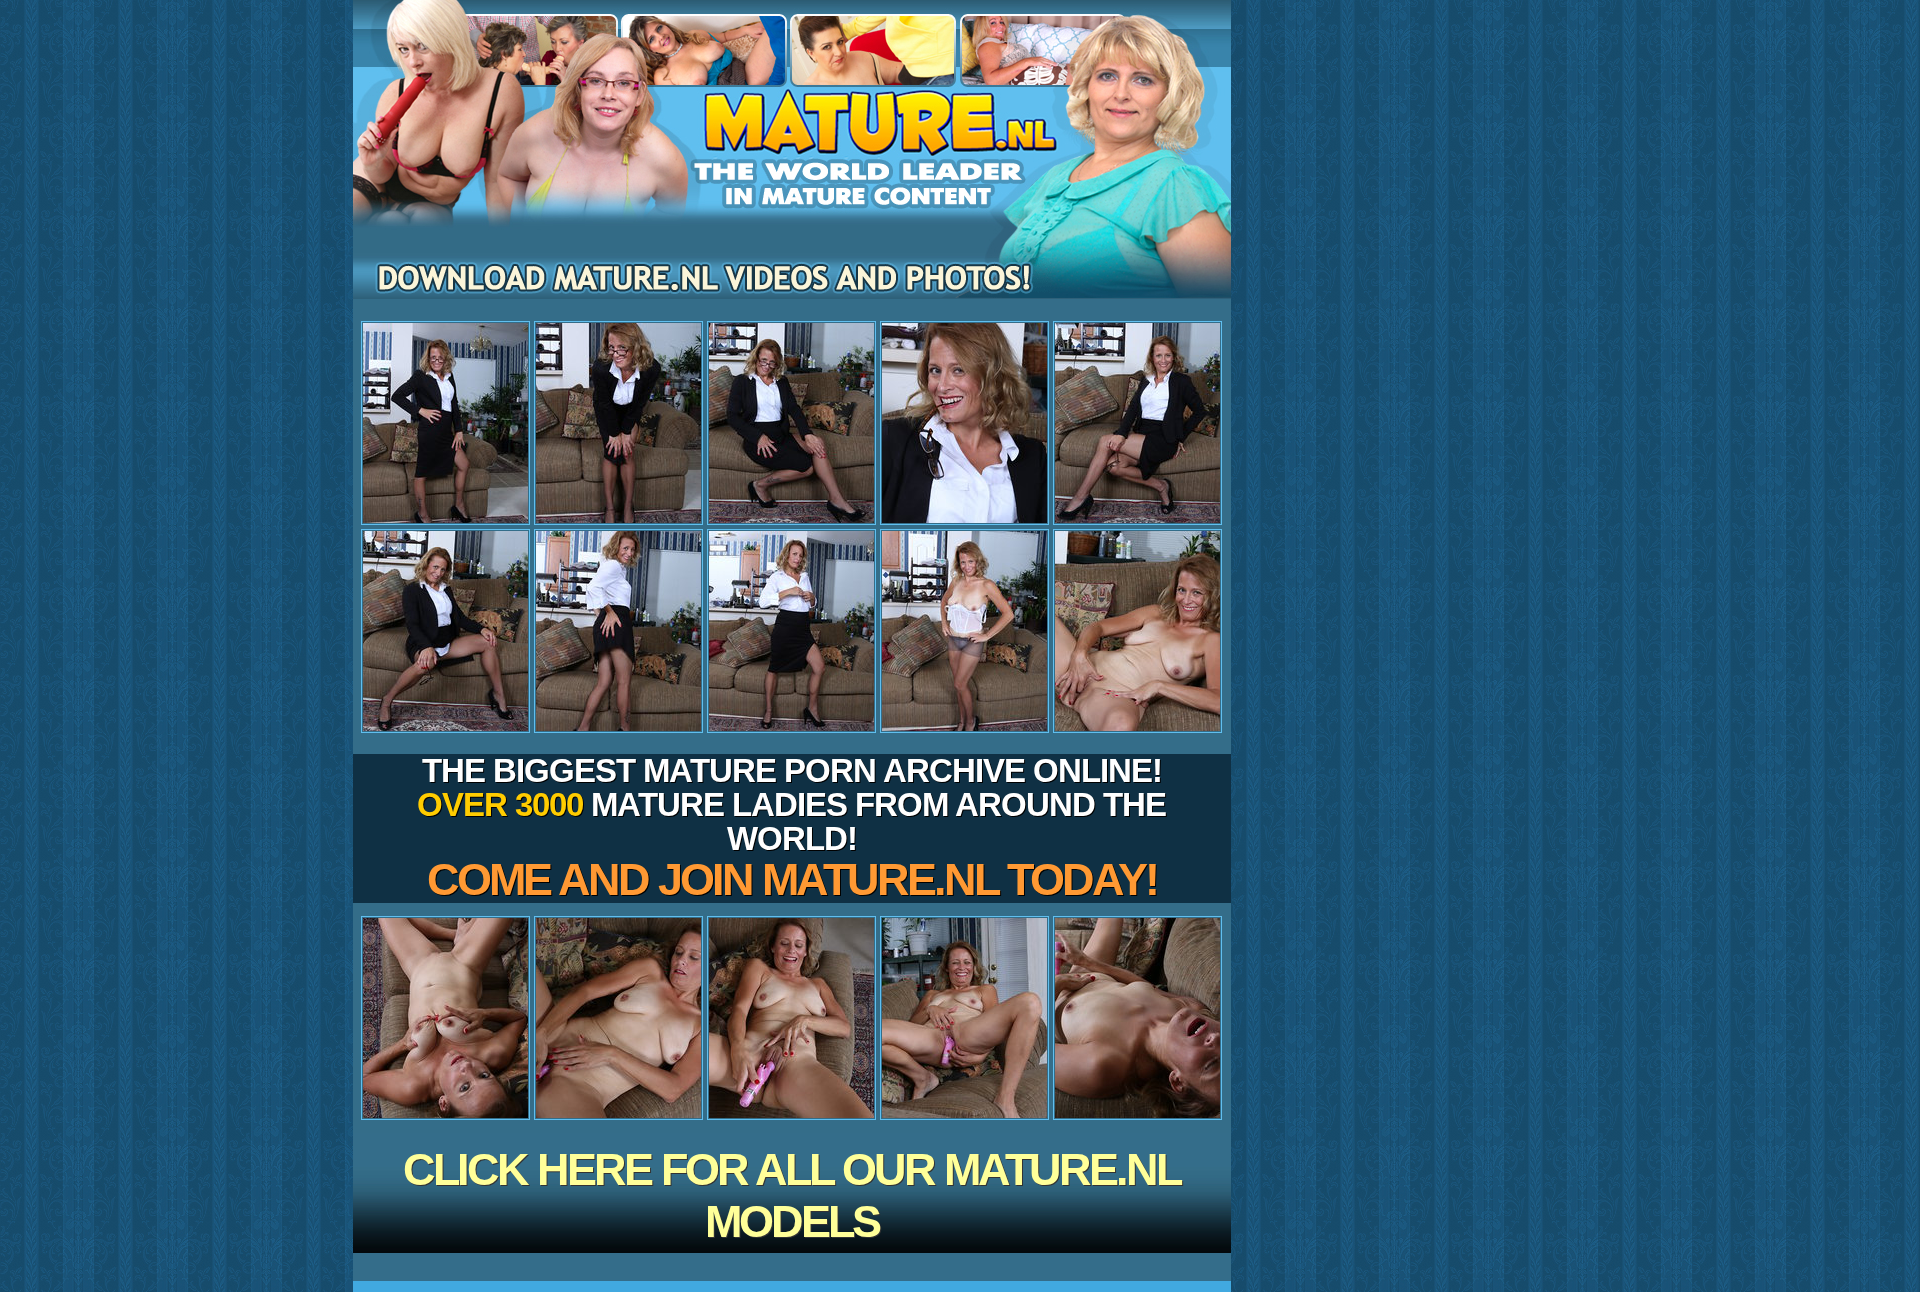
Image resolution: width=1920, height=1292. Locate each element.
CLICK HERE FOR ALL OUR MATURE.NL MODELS (791, 1195)
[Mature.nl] (792, 200)
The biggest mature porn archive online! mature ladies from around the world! (791, 828)
